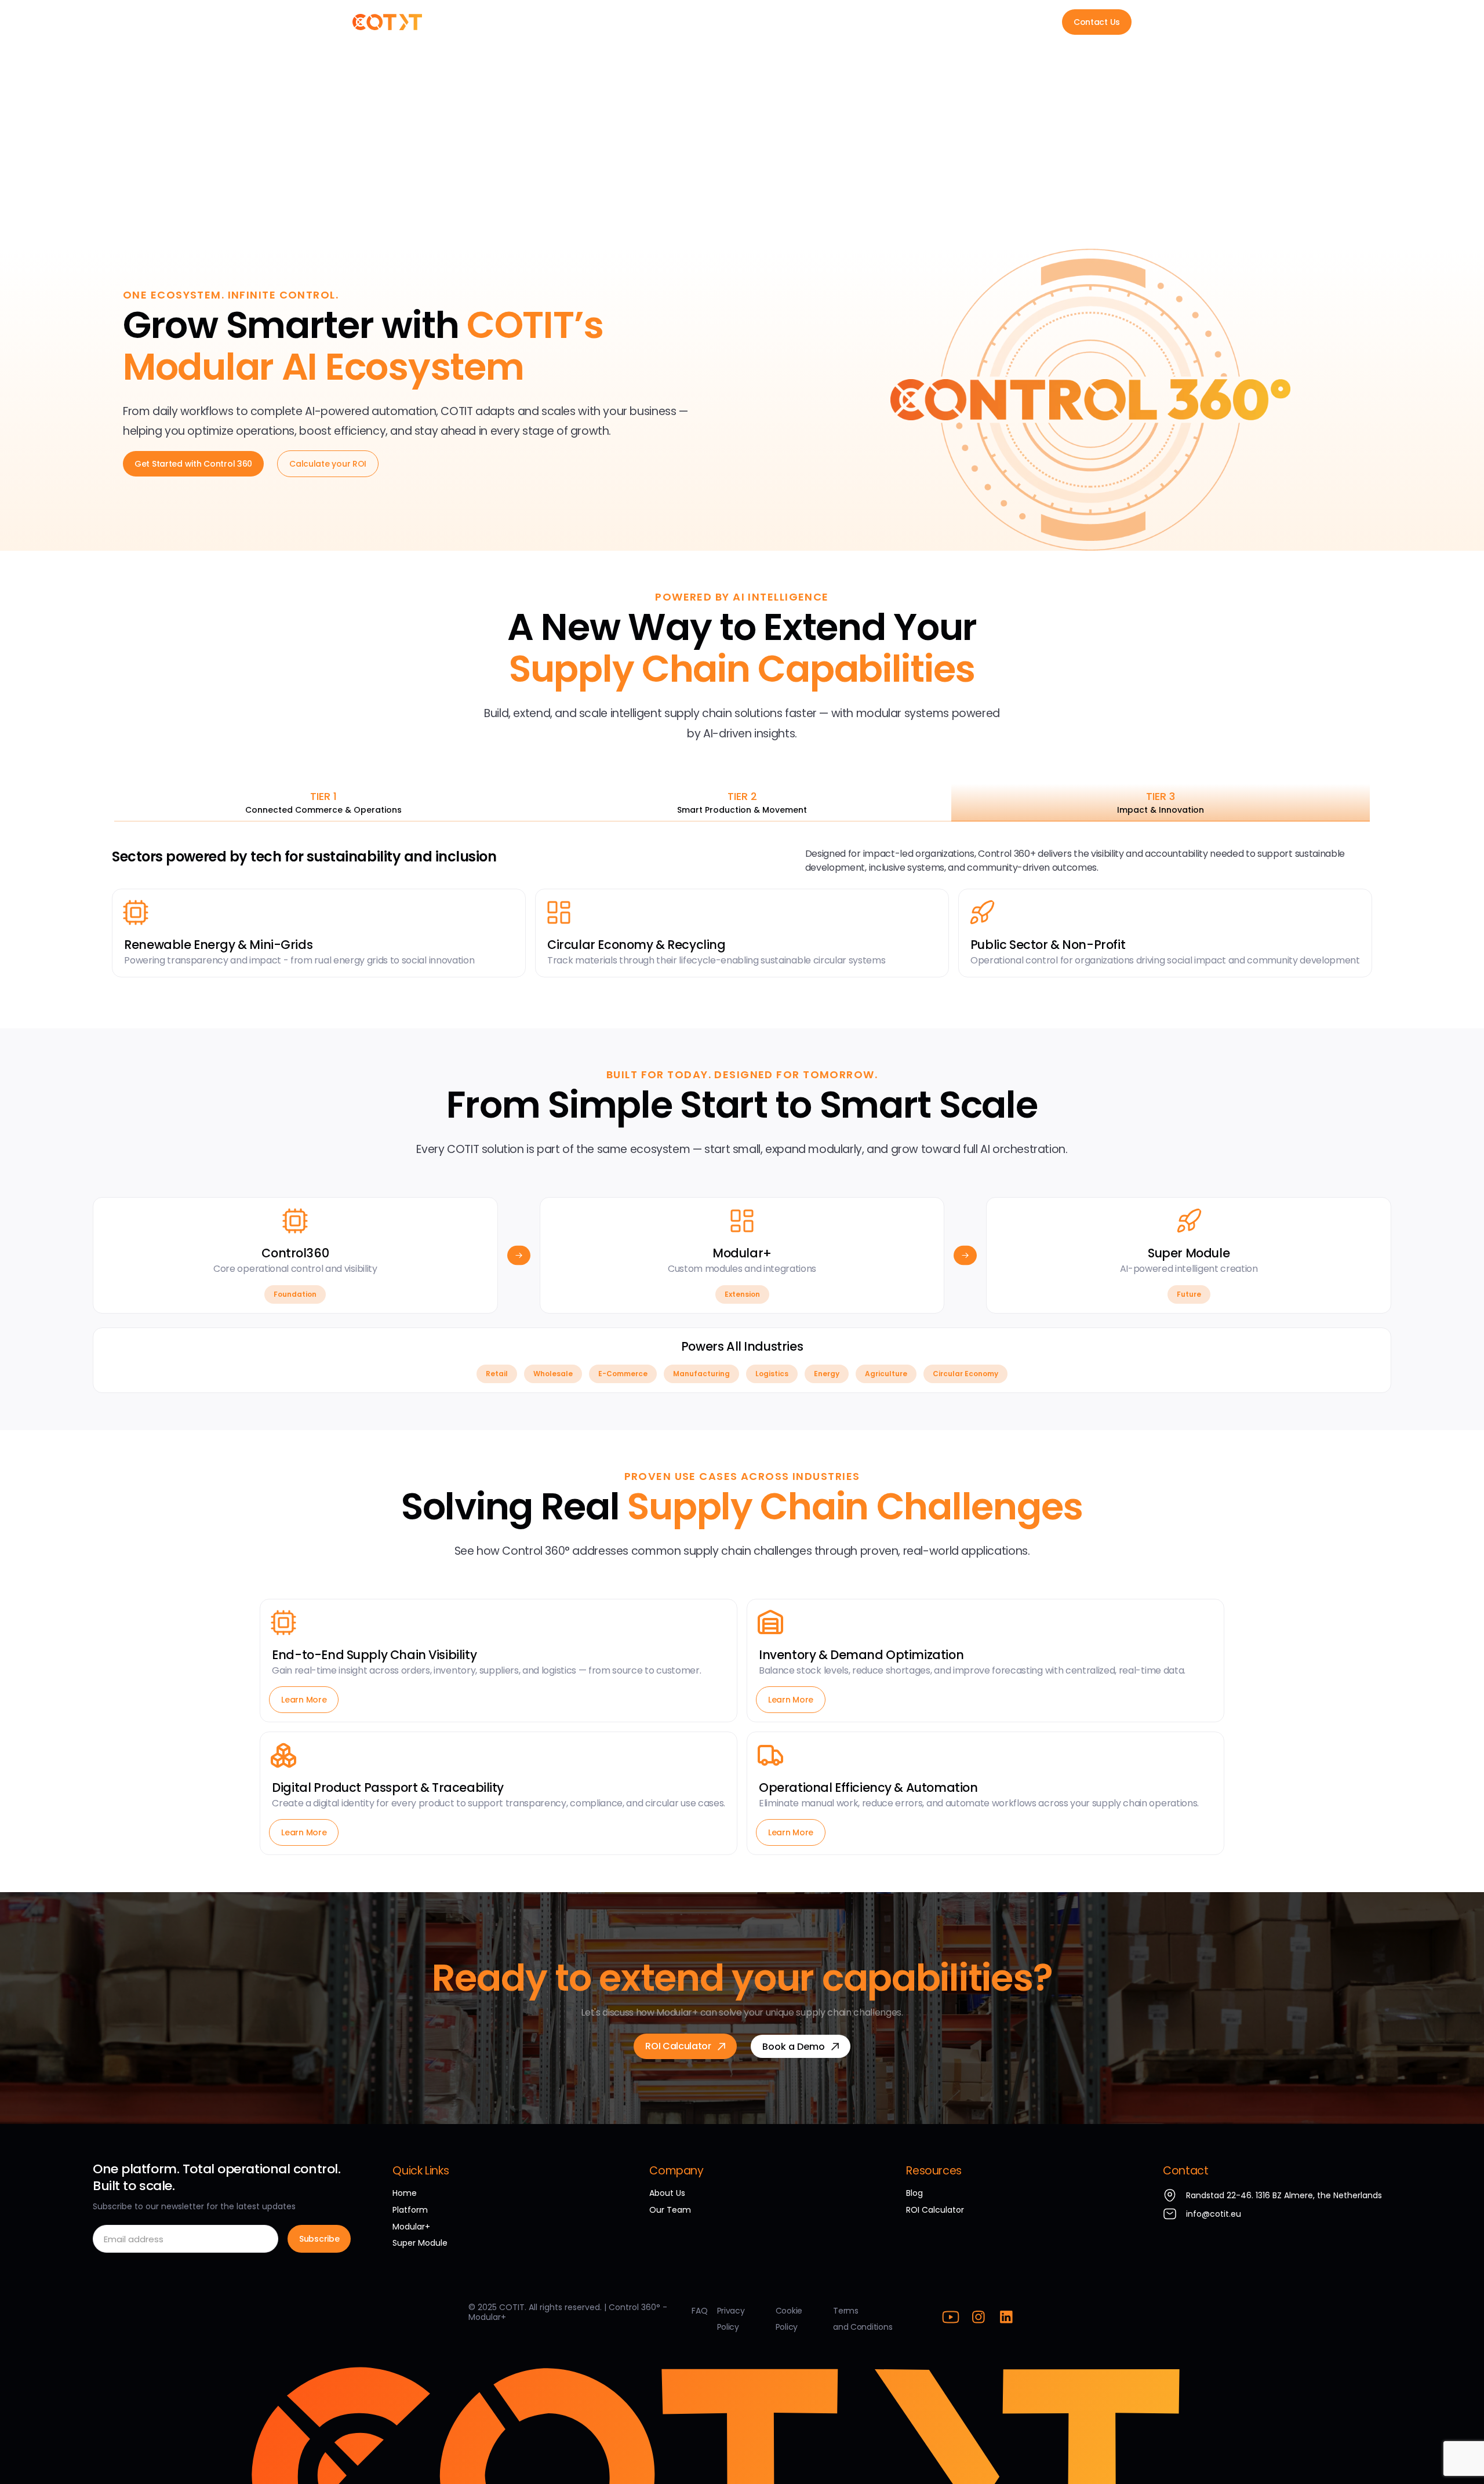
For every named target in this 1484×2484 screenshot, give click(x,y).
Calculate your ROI (328, 464)
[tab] (323, 803)
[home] (387, 22)
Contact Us (1097, 22)
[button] (823, 22)
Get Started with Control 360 (193, 464)
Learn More (304, 1700)
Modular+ (640, 22)
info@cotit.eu (1214, 2214)
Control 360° (557, 22)
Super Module (725, 22)
